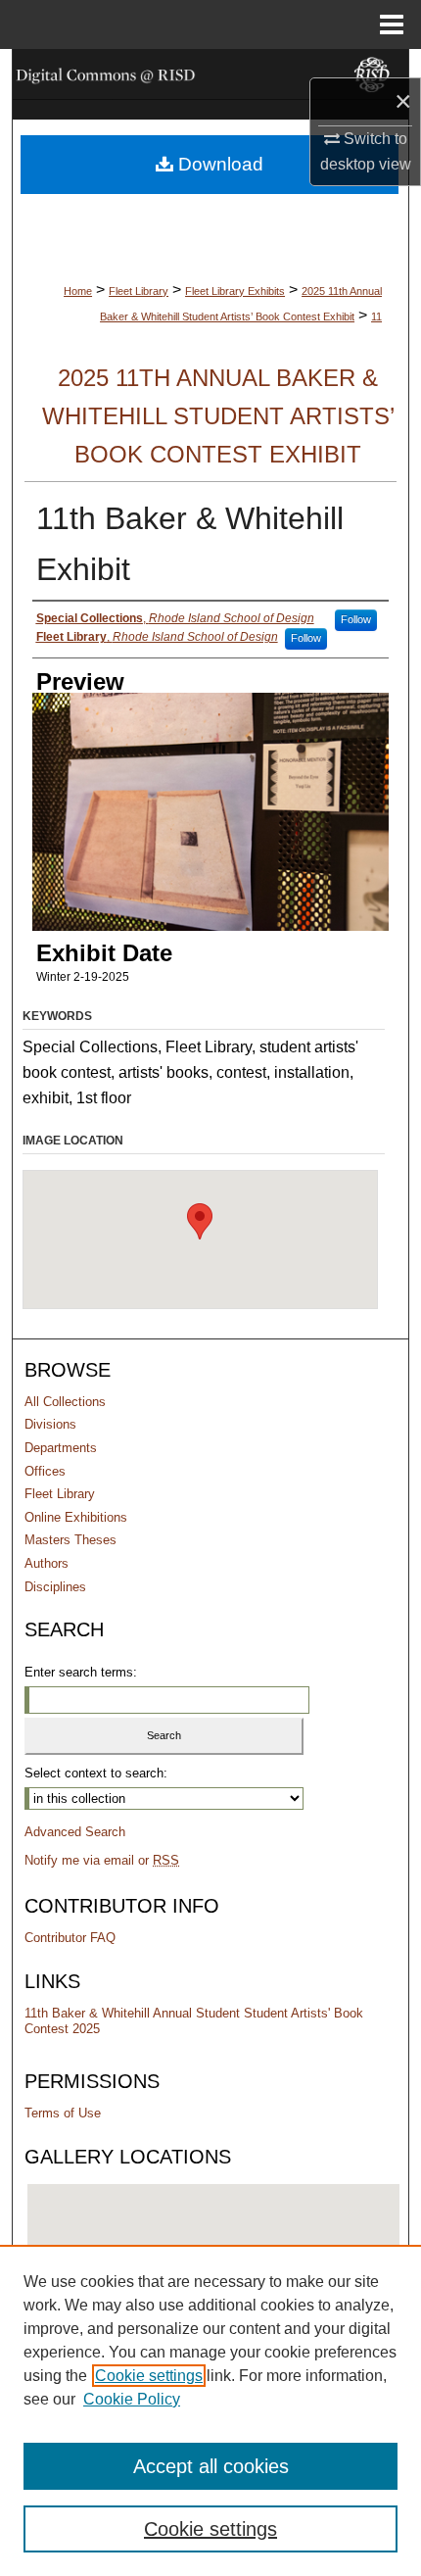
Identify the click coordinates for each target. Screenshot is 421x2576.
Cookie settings (149, 2376)
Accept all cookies (211, 2466)
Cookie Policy (132, 2399)
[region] (210, 2410)
